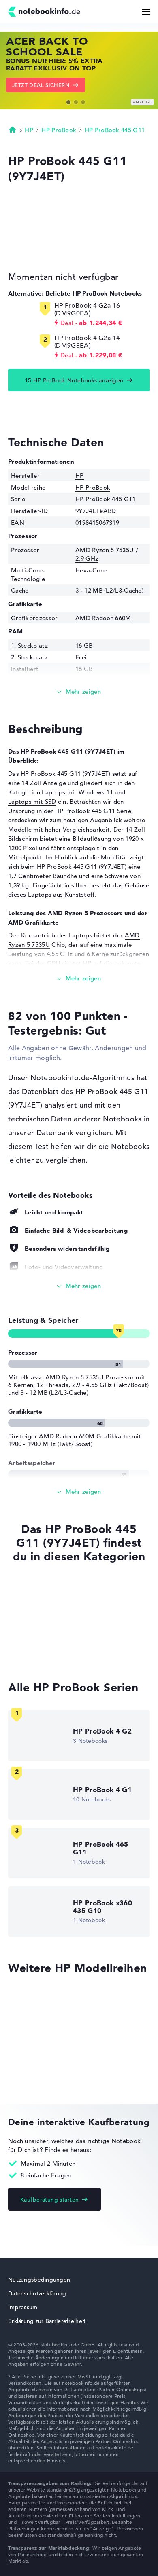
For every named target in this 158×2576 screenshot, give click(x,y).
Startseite (13, 129)
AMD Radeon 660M (103, 618)
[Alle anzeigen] (79, 1286)
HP (29, 130)
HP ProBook (59, 130)
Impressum (23, 2307)
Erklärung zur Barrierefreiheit (47, 2321)
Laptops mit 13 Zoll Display (48, 1652)
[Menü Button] (146, 12)
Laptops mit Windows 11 (77, 792)
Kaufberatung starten (49, 2200)
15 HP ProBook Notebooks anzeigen (74, 380)
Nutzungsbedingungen (39, 2280)
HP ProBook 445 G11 (115, 130)
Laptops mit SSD (32, 801)
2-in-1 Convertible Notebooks (51, 1637)
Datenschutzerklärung (37, 2293)
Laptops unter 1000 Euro (44, 1622)
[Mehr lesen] (79, 692)
